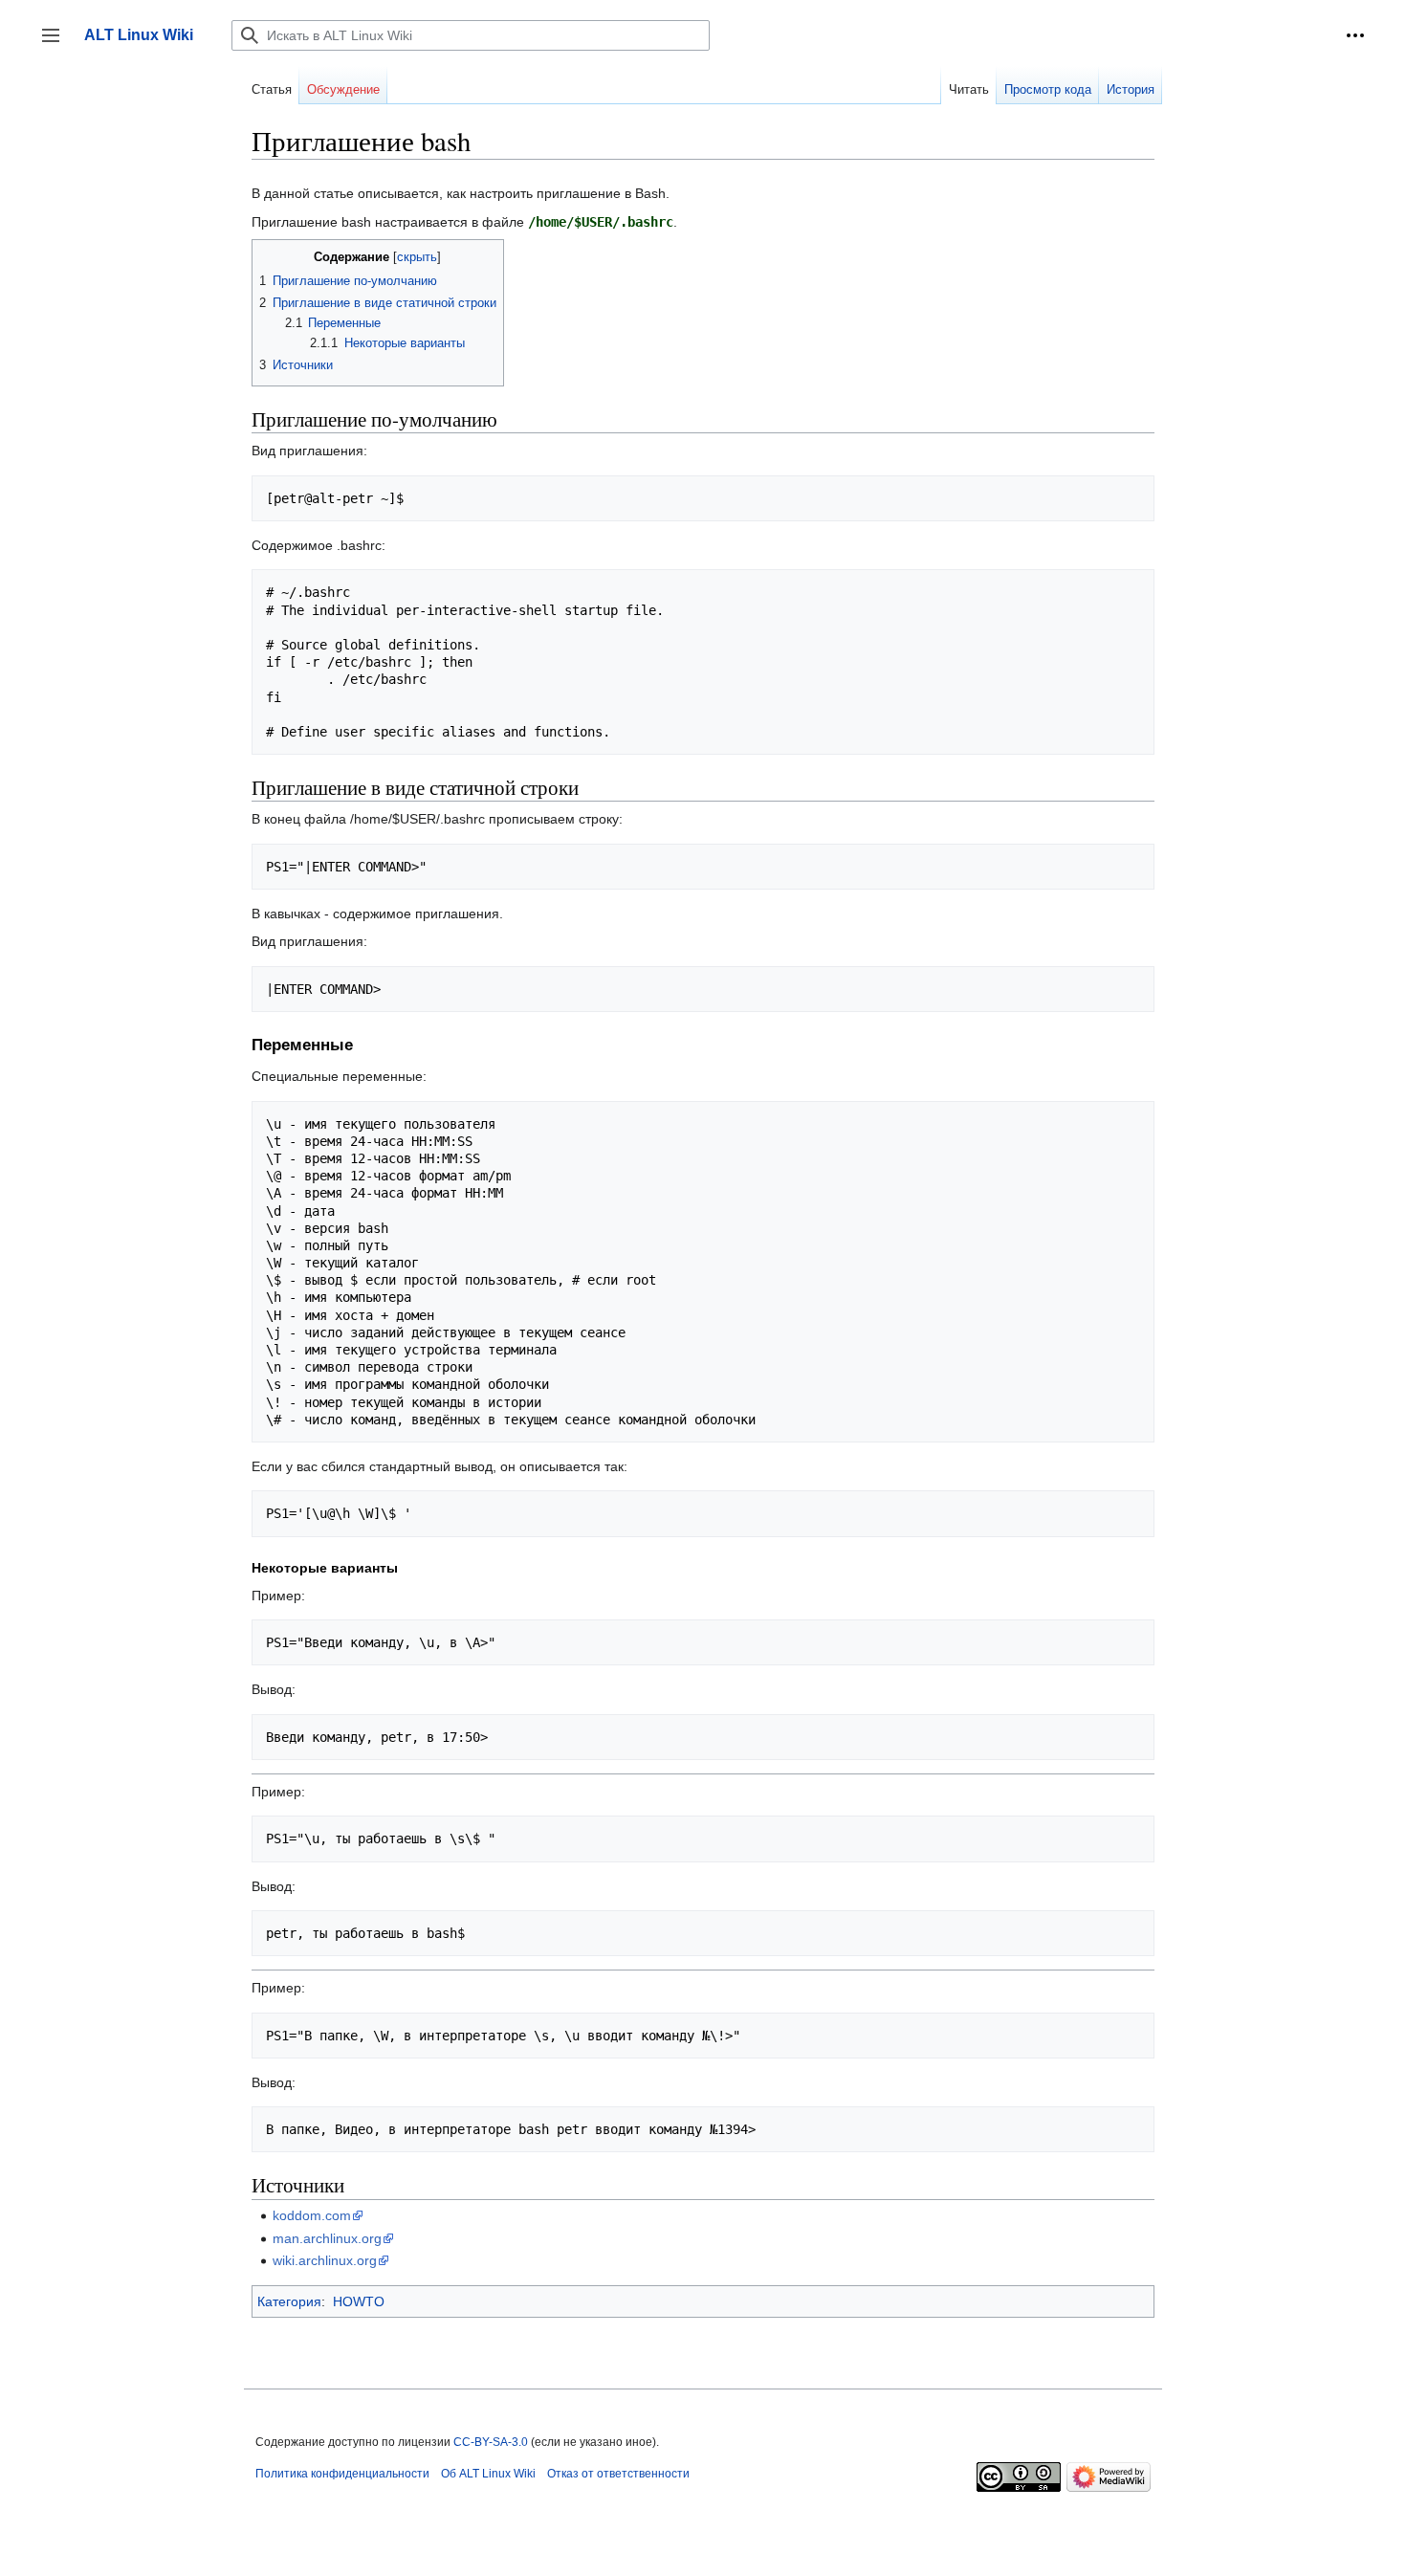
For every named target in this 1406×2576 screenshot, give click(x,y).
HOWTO (359, 2301)
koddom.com (312, 2215)
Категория (289, 2301)
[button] (1355, 35)
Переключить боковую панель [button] (57, 44)
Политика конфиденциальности (342, 2474)
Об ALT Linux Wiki (488, 2474)
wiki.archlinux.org (325, 2260)
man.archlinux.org (327, 2238)
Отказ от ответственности (618, 2474)
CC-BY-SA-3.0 (491, 2442)
